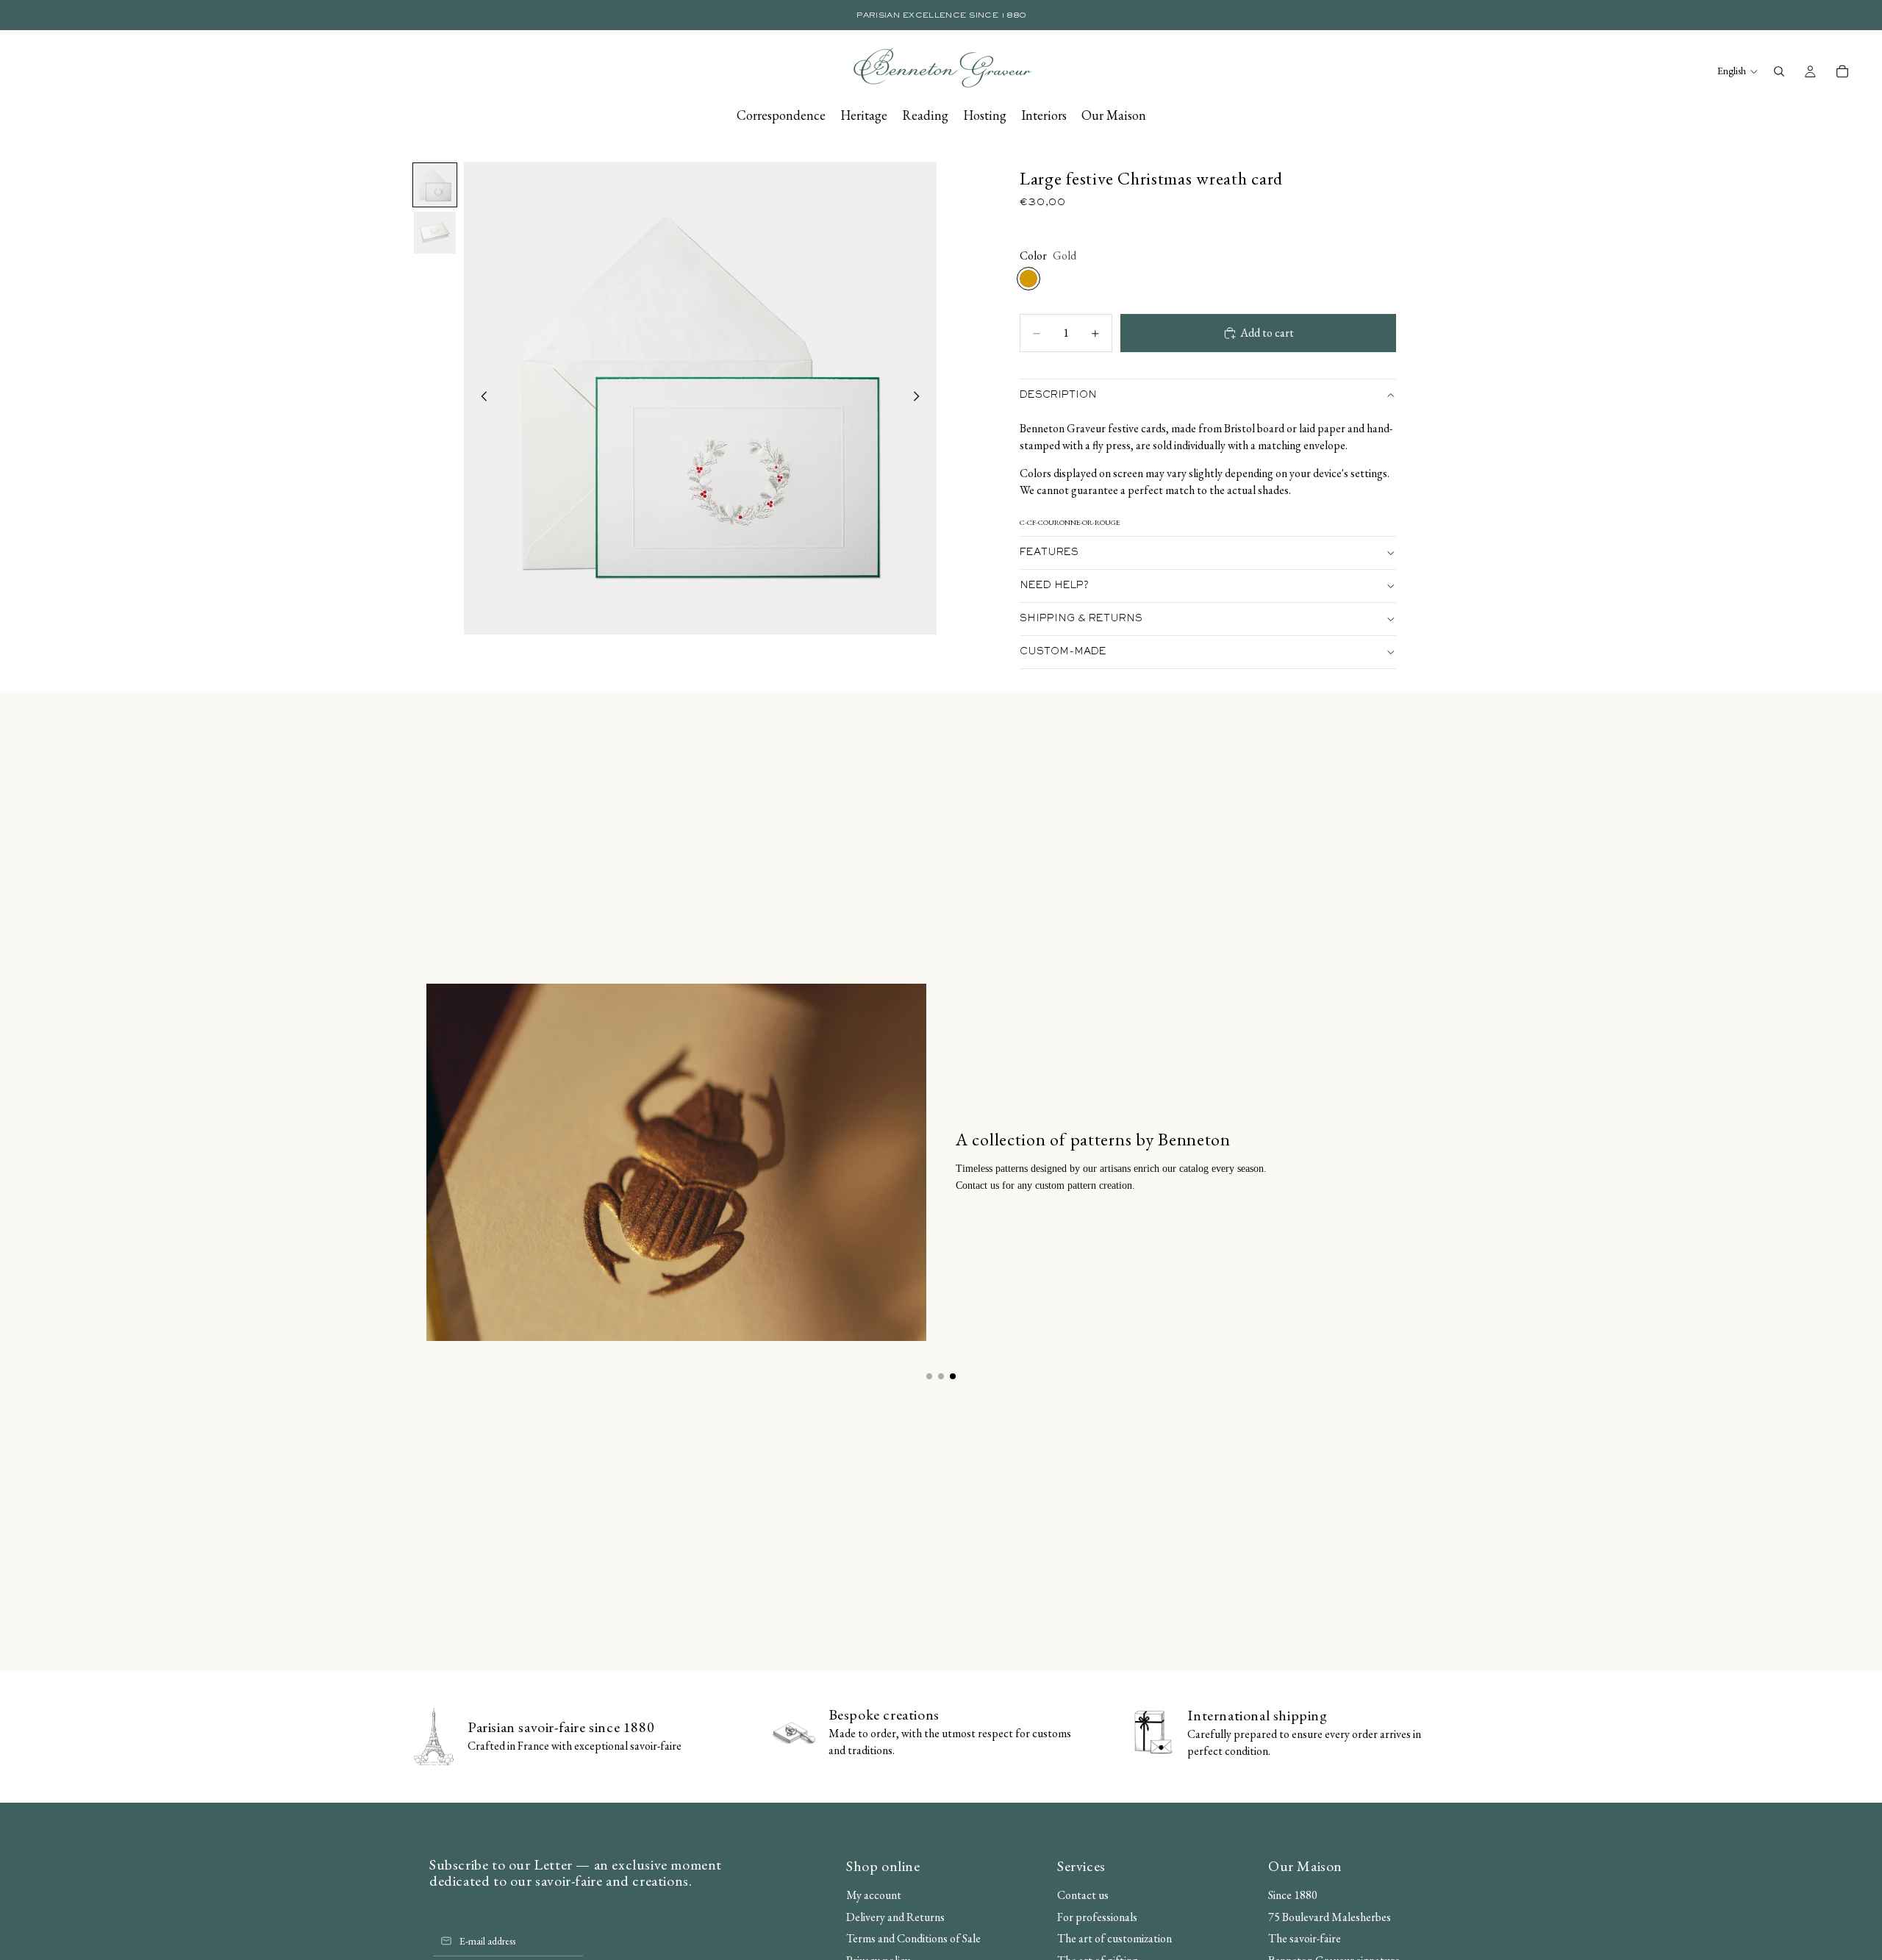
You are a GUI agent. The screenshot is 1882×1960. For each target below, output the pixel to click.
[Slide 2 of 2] (435, 233)
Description (1058, 396)
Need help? (1054, 586)
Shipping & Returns (1081, 619)
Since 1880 (1293, 1895)
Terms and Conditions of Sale (913, 1938)
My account (874, 1895)
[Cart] (1842, 71)
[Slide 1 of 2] (435, 185)
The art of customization (1114, 1938)
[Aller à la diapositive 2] (941, 1376)
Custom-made (1063, 652)
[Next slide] (920, 398)
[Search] (1779, 71)
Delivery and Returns (895, 1917)
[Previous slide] (480, 398)
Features (1049, 553)
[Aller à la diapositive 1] (929, 1376)
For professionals (1097, 1917)
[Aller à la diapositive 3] (953, 1376)
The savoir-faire (1305, 1938)
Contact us (1083, 1895)
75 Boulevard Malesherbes (1330, 1917)
